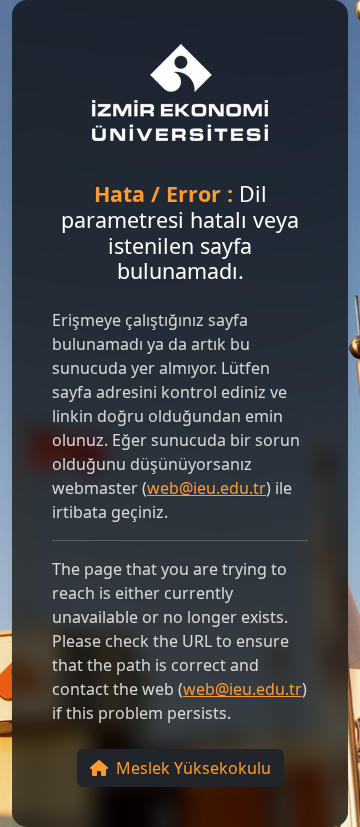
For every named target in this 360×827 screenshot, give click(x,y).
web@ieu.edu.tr (206, 488)
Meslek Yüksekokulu (193, 768)
